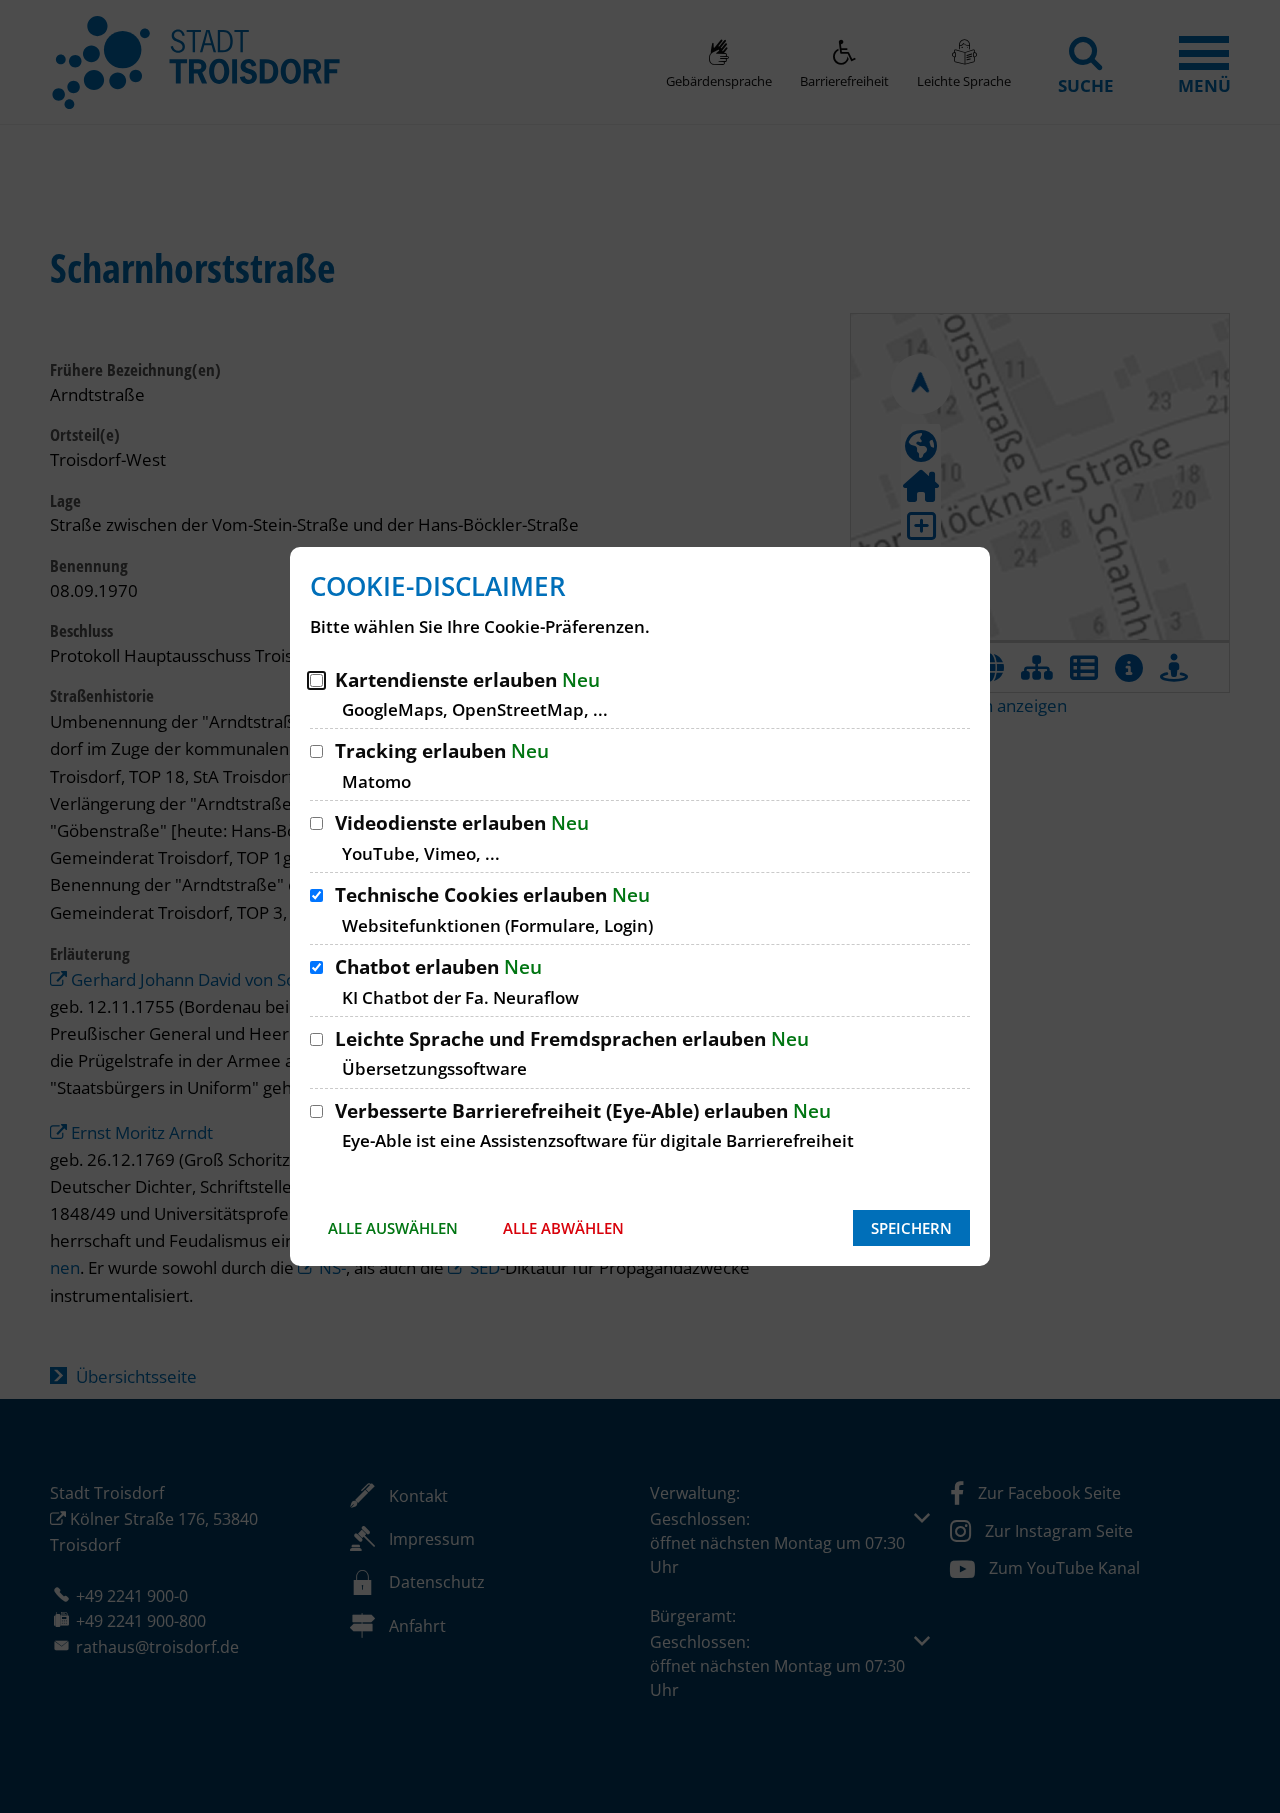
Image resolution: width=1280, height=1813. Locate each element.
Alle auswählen (393, 1228)
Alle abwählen (563, 1228)
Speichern (911, 1228)
